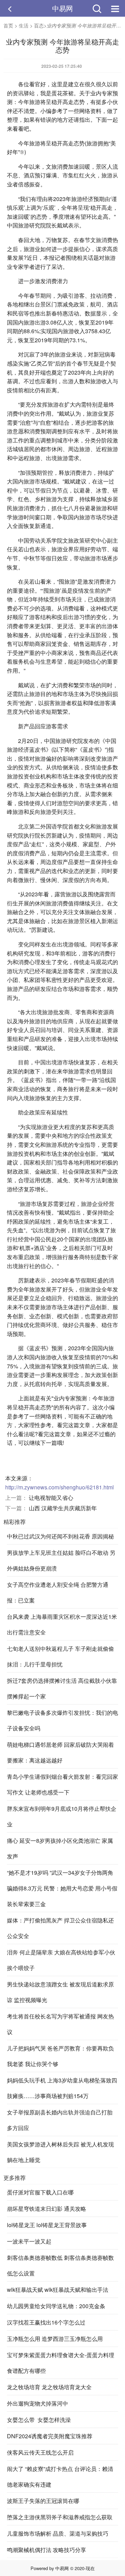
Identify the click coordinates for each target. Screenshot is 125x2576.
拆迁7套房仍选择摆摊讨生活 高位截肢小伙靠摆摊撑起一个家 (62, 1688)
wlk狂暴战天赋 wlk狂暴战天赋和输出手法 (58, 2290)
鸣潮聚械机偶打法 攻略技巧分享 (47, 2550)
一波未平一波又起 (29, 2241)
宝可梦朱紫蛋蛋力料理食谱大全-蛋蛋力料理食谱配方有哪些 (61, 2363)
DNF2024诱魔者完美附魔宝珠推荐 (50, 2436)
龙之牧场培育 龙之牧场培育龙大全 (49, 2387)
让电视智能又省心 (51, 1498)
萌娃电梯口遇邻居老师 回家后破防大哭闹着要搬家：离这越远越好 (60, 1752)
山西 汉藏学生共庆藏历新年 (63, 1508)
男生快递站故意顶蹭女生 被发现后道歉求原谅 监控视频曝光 (60, 1992)
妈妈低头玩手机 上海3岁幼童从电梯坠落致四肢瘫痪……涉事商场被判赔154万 (62, 2088)
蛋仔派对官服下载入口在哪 (40, 2192)
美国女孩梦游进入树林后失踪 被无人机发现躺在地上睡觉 (60, 2152)
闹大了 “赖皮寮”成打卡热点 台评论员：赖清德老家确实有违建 (60, 2477)
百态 (39, 25)
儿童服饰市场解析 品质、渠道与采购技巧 (58, 2533)
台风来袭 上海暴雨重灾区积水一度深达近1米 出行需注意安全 (62, 1624)
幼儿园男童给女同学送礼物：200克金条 (56, 2306)
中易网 (62, 8)
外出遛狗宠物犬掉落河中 (37, 2403)
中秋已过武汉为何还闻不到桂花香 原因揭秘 (60, 1536)
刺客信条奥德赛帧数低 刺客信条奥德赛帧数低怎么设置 (60, 2265)
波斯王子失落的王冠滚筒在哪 (43, 2501)
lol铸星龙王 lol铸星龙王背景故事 (47, 2225)
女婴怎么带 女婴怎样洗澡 (39, 2420)
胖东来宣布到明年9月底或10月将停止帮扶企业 (62, 1816)
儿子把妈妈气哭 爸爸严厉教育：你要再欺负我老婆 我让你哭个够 (60, 2056)
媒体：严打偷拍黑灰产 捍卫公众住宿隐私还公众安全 (60, 1928)
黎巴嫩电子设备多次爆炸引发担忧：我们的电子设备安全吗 (62, 1720)
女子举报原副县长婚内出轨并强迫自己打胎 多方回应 (60, 2120)
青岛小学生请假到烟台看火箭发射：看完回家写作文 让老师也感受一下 (62, 1784)
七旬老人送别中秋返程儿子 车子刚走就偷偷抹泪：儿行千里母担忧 (60, 1656)
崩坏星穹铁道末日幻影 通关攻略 (47, 2209)
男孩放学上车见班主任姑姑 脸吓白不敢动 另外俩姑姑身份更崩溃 (61, 1560)
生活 (24, 25)
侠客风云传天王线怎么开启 (40, 2452)
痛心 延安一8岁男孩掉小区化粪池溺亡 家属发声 (60, 1848)
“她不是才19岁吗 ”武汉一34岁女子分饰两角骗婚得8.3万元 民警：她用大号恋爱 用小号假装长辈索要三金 (62, 1888)
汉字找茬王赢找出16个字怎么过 (46, 2322)
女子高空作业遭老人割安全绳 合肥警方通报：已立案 (58, 1592)
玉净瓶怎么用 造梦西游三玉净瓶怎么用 (55, 2339)
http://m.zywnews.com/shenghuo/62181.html (60, 1487)
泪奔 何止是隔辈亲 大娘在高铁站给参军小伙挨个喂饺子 (61, 1960)
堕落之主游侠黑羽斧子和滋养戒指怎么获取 (60, 2517)
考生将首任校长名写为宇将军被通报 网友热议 (60, 2024)
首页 (8, 25)
